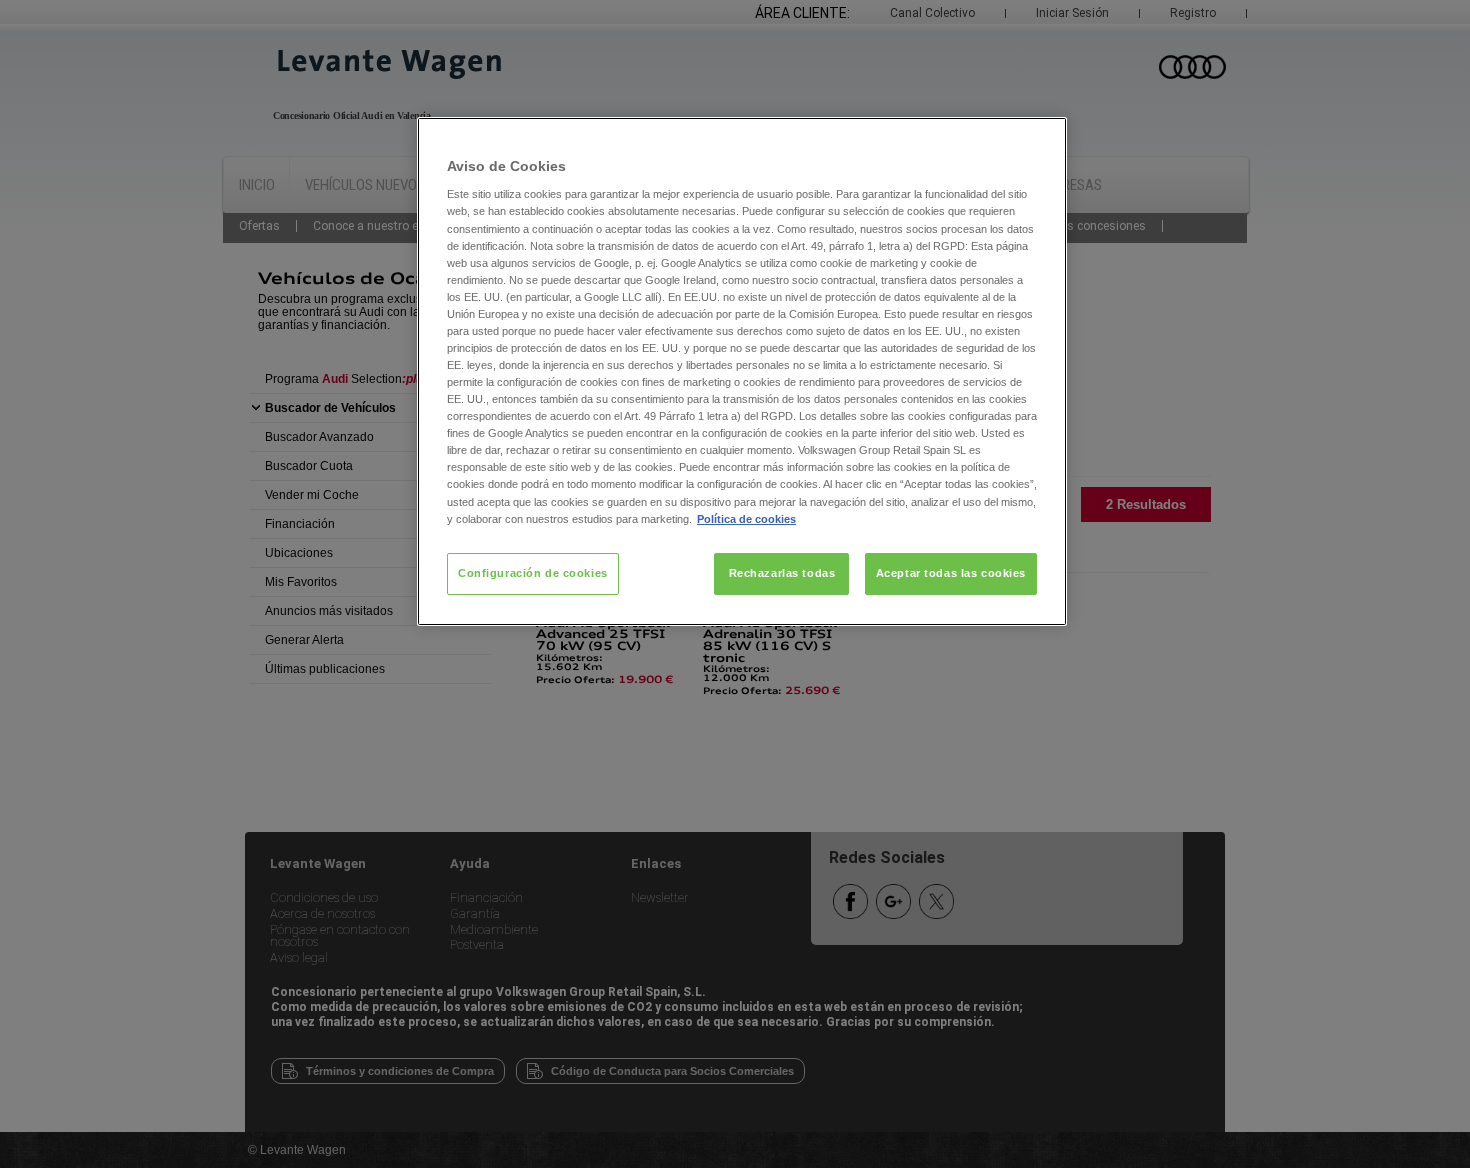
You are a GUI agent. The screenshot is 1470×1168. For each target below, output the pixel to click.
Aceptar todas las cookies (951, 573)
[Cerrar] (1039, 141)
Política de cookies (746, 519)
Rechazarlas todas (782, 573)
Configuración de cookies (533, 573)
